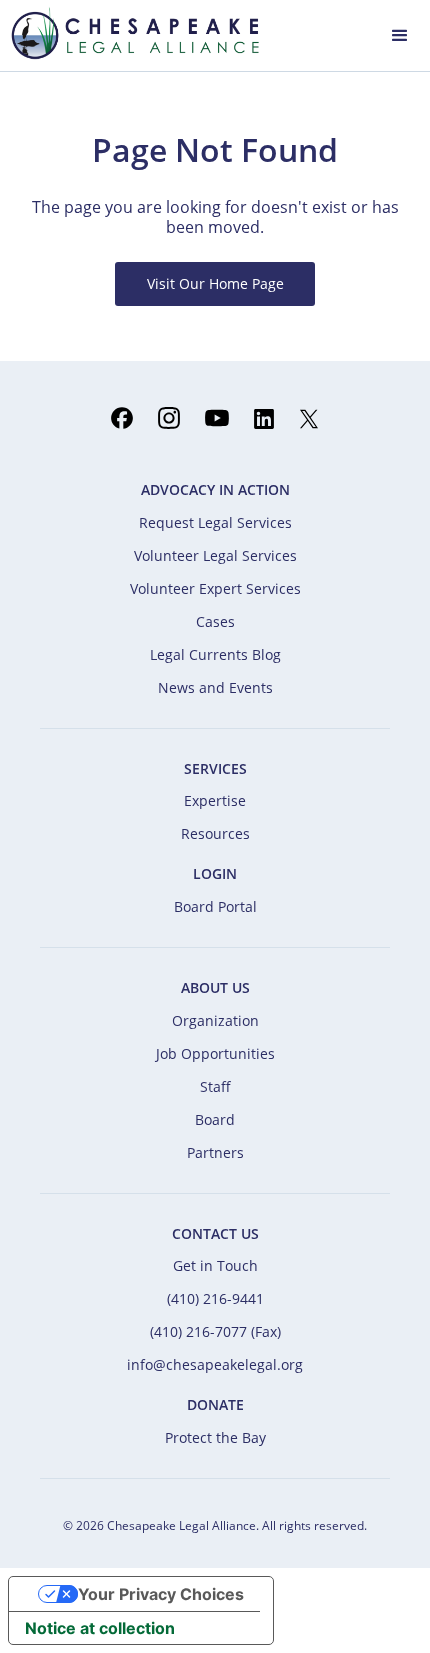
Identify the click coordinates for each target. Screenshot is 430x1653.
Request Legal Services (215, 522)
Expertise (215, 800)
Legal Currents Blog (215, 654)
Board (215, 1119)
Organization (215, 1020)
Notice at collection (100, 1628)
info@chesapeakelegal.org (215, 1364)
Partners (215, 1152)
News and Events (215, 687)
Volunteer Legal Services (215, 555)
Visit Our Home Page (215, 283)
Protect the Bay (215, 1437)
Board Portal (215, 906)
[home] (130, 33)
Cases (215, 621)
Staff (215, 1086)
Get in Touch (215, 1265)
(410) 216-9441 (215, 1298)
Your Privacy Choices (161, 1594)
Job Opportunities (215, 1053)
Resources (215, 833)
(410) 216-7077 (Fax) (215, 1331)
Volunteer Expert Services (215, 588)
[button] (400, 33)
